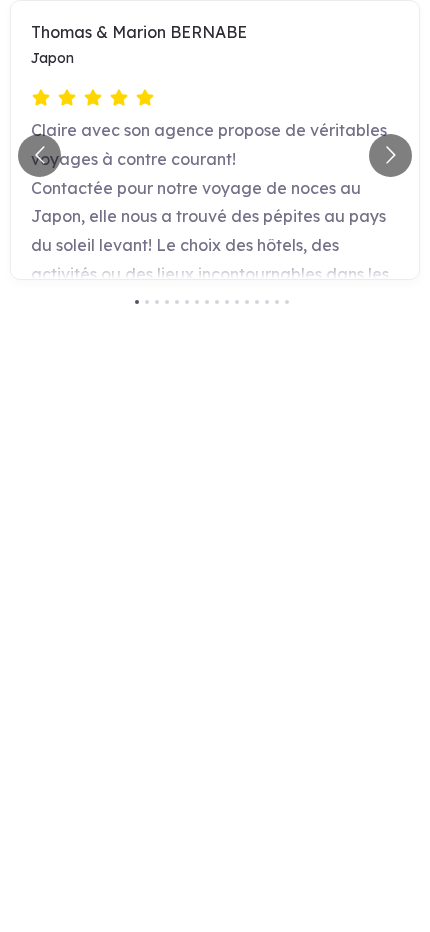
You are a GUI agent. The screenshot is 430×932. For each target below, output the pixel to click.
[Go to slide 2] (147, 302)
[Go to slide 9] (217, 302)
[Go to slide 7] (197, 302)
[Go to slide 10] (227, 302)
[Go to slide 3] (157, 302)
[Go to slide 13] (257, 302)
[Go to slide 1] (137, 302)
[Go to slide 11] (237, 302)
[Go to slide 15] (277, 302)
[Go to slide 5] (177, 302)
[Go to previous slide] (39, 155)
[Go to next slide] (390, 155)
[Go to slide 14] (267, 302)
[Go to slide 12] (247, 302)
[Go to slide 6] (187, 302)
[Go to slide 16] (287, 302)
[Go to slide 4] (167, 302)
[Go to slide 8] (207, 302)
